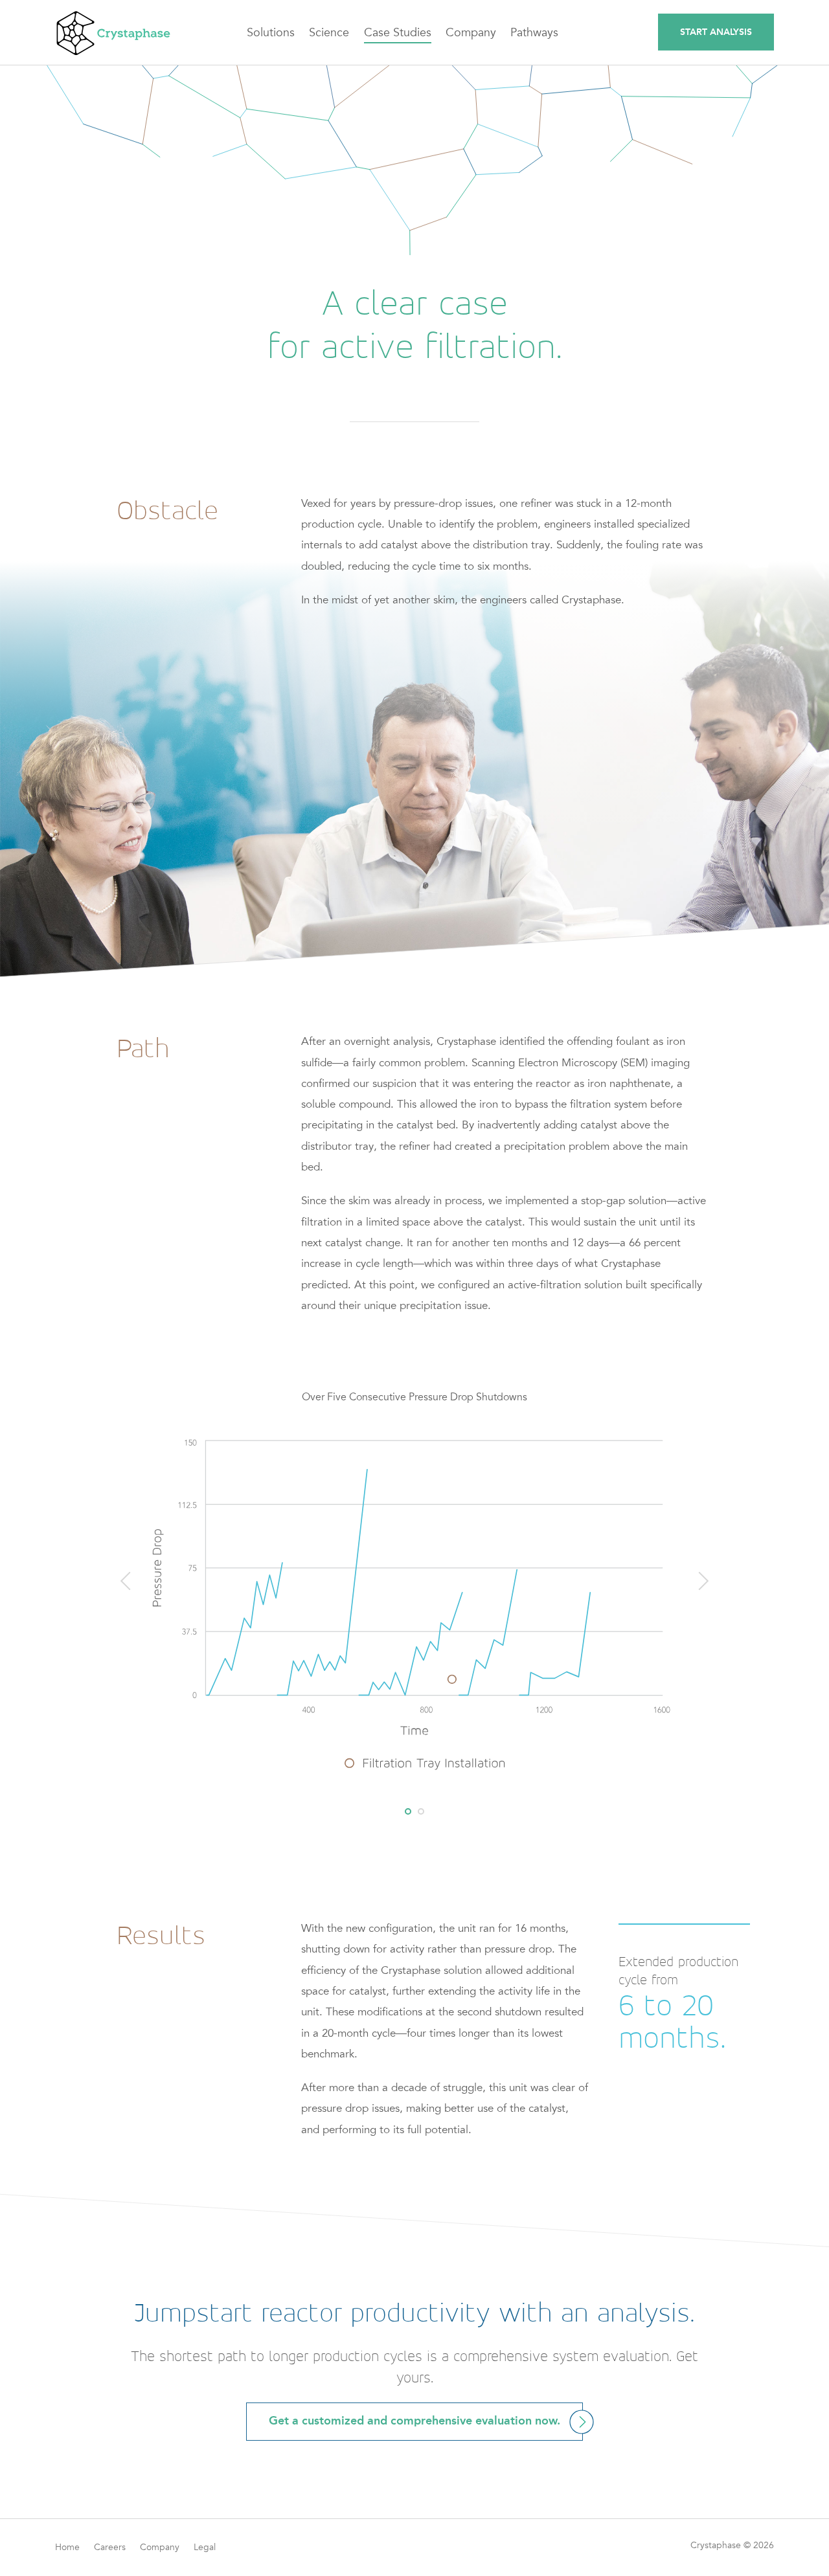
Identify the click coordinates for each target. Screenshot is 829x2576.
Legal (205, 2547)
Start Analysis (716, 32)
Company (160, 2547)
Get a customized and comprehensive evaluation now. (414, 2422)
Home (67, 2547)
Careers (110, 2547)
